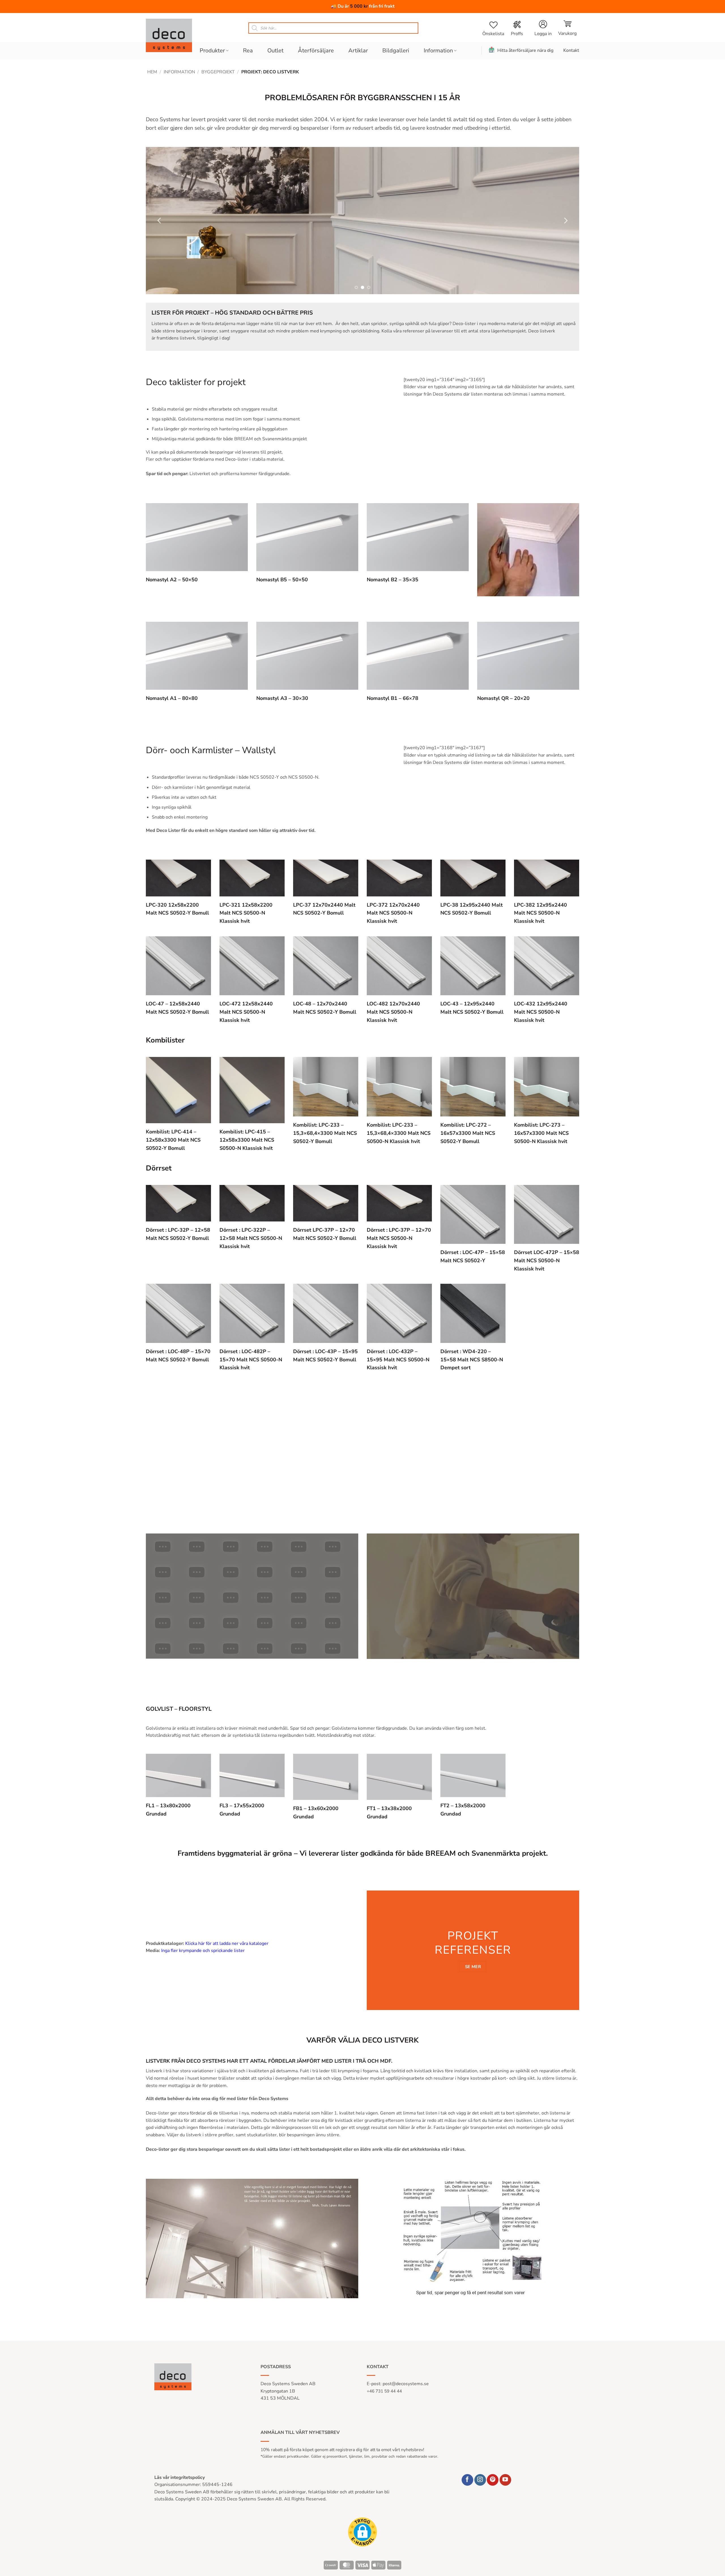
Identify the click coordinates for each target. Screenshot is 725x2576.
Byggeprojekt (218, 72)
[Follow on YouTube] (505, 2480)
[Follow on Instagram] (480, 2480)
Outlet (275, 51)
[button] (567, 28)
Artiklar (358, 51)
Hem (152, 72)
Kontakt (571, 50)
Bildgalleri (396, 51)
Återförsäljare (316, 51)
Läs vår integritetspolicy (180, 2477)
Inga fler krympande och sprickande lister (203, 1951)
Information (438, 51)
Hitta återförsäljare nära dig (525, 50)
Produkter (212, 51)
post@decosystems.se (406, 2384)
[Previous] (160, 221)
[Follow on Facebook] (467, 2480)
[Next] (565, 221)
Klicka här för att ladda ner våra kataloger (227, 1943)
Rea (248, 51)
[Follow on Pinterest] (493, 2480)
